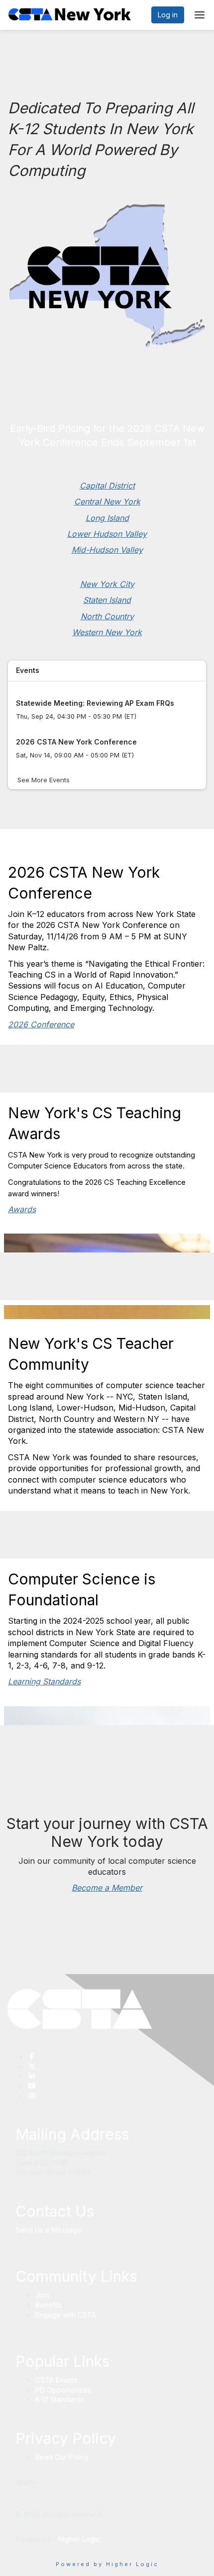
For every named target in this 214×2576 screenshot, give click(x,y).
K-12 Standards (59, 2399)
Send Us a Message (49, 2230)
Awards (22, 1209)
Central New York (107, 501)
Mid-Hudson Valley (107, 550)
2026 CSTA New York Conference (76, 742)
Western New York (107, 632)
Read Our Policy (62, 2457)
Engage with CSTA (66, 2315)
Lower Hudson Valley (107, 534)
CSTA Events (56, 2380)
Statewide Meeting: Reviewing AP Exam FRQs (95, 703)
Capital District (107, 486)
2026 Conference (41, 1024)
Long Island (107, 518)
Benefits (49, 2305)
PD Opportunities (63, 2390)
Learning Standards (44, 1681)
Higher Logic (79, 2539)
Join (42, 2295)
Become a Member (107, 1888)
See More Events (44, 780)
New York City (107, 584)
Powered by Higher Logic (107, 2564)
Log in (168, 15)
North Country (107, 616)
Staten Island (107, 600)
